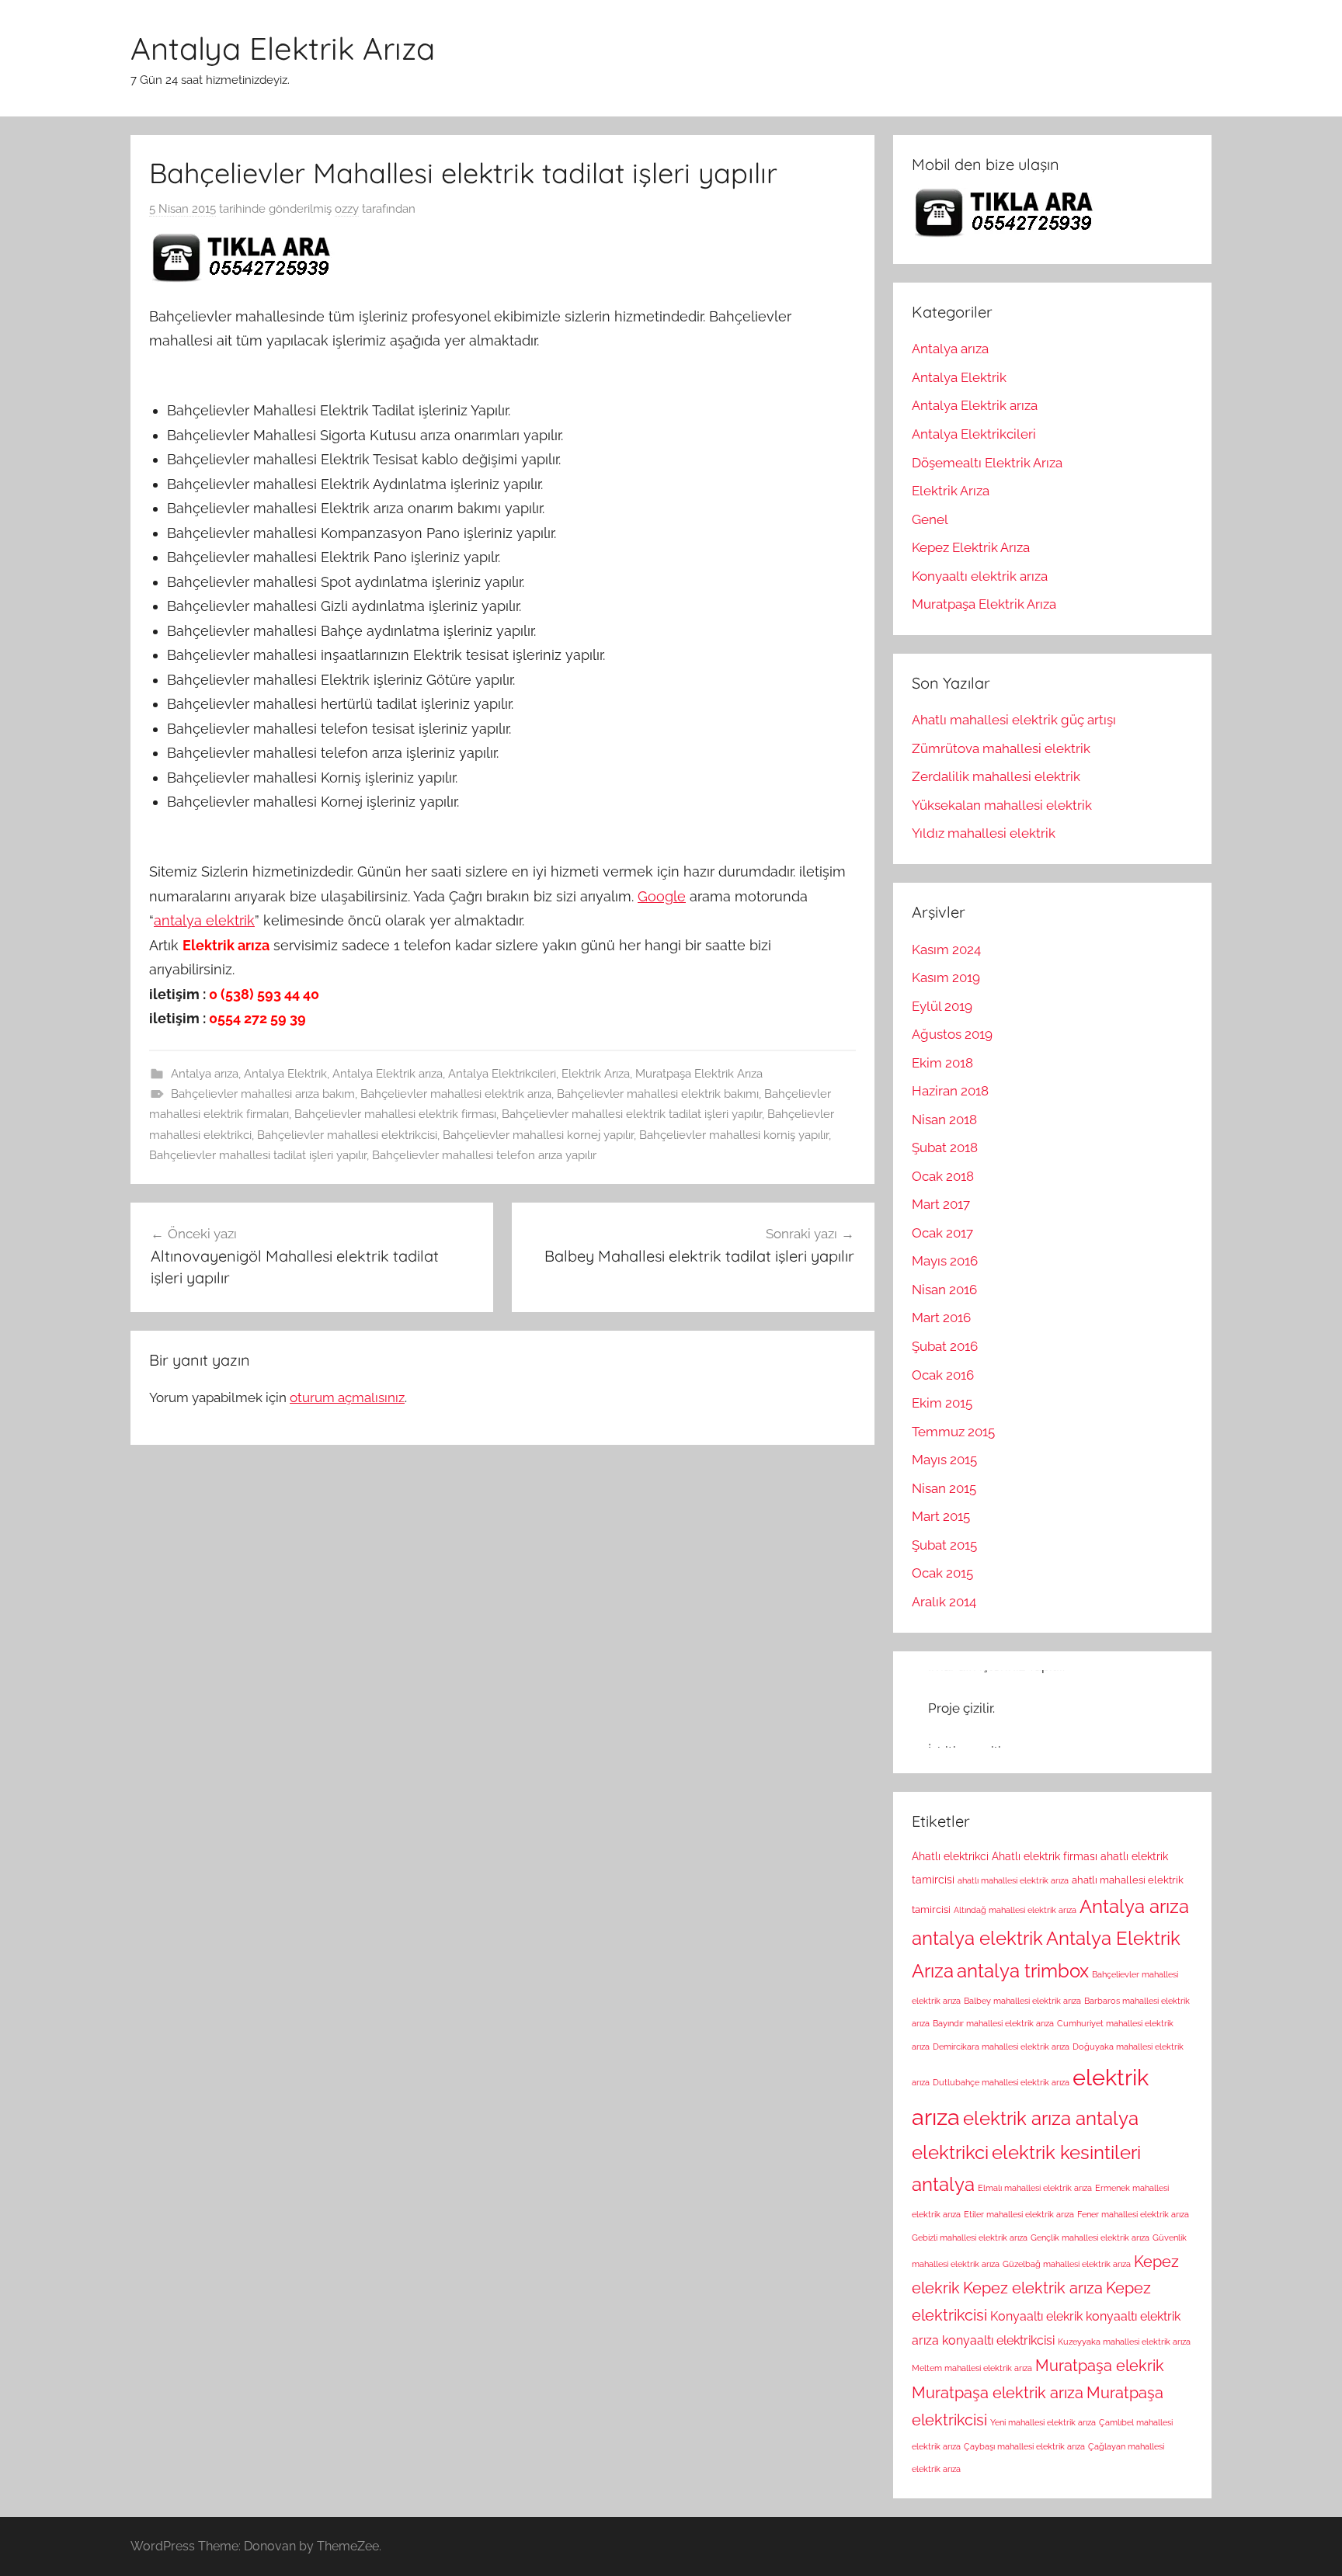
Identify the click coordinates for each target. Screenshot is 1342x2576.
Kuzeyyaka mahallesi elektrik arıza (1124, 2342)
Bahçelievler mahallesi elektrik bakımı (658, 1094)
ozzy (347, 209)
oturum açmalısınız (347, 1397)
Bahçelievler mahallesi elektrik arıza (456, 1094)
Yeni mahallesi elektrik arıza (1043, 2422)
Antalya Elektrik (285, 1074)
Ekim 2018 (942, 1063)
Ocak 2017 (942, 1233)
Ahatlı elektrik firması (1045, 1856)
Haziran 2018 (950, 1091)
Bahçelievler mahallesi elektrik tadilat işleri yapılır (632, 1114)
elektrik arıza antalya (1051, 2119)
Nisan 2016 (944, 1290)
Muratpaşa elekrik (1100, 2366)
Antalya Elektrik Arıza (283, 48)
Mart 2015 (941, 1516)
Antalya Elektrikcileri (502, 1074)
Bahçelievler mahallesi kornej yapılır (538, 1135)
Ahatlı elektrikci (950, 1856)
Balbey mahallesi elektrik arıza (1022, 2001)
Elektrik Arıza (596, 1074)
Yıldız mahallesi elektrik (984, 833)
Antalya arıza (205, 1074)
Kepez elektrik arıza (1033, 2288)
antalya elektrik (204, 920)
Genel (930, 519)
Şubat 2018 (945, 1147)
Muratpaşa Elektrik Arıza (699, 1074)
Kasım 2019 (946, 977)
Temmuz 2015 (953, 1432)
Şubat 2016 (945, 1346)
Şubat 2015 (944, 1545)
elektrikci (950, 2153)
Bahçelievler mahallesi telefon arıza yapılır (484, 1155)
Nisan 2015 (944, 1488)
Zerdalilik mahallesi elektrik (996, 776)
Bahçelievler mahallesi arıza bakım (263, 1094)
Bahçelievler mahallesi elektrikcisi (347, 1135)
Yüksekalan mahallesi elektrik (1002, 805)
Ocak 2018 (943, 1176)
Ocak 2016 (943, 1375)
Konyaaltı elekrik (1036, 2316)
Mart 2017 (941, 1204)
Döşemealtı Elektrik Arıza (987, 463)
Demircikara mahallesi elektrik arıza (1001, 2047)
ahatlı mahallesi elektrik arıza (1013, 1880)
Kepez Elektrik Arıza (971, 547)
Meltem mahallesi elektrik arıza (972, 2368)
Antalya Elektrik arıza (388, 1074)
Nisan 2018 (944, 1120)
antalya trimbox (1023, 1971)
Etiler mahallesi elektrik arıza (1019, 2214)
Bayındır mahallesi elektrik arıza (993, 2023)
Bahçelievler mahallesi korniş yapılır (734, 1135)
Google (662, 896)
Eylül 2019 (942, 1006)
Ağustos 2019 (952, 1034)
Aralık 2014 (944, 1602)
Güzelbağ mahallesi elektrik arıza (1067, 2264)
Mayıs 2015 (944, 1460)
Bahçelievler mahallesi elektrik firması (395, 1114)
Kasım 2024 (946, 950)
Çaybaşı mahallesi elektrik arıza (1024, 2446)
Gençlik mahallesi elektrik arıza (1090, 2238)
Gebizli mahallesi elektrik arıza (970, 2238)
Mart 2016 (941, 1318)
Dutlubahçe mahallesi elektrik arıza (1001, 2082)
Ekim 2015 (942, 1403)
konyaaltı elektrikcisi (998, 2340)
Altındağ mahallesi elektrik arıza (1015, 1910)
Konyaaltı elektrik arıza (980, 576)
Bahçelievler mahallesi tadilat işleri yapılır (258, 1155)
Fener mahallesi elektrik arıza (1133, 2214)
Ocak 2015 (942, 1573)
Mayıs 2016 (945, 1261)
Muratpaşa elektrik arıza (998, 2393)
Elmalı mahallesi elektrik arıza (1035, 2188)
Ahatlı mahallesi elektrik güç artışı (1014, 720)
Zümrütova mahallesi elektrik (1001, 748)
